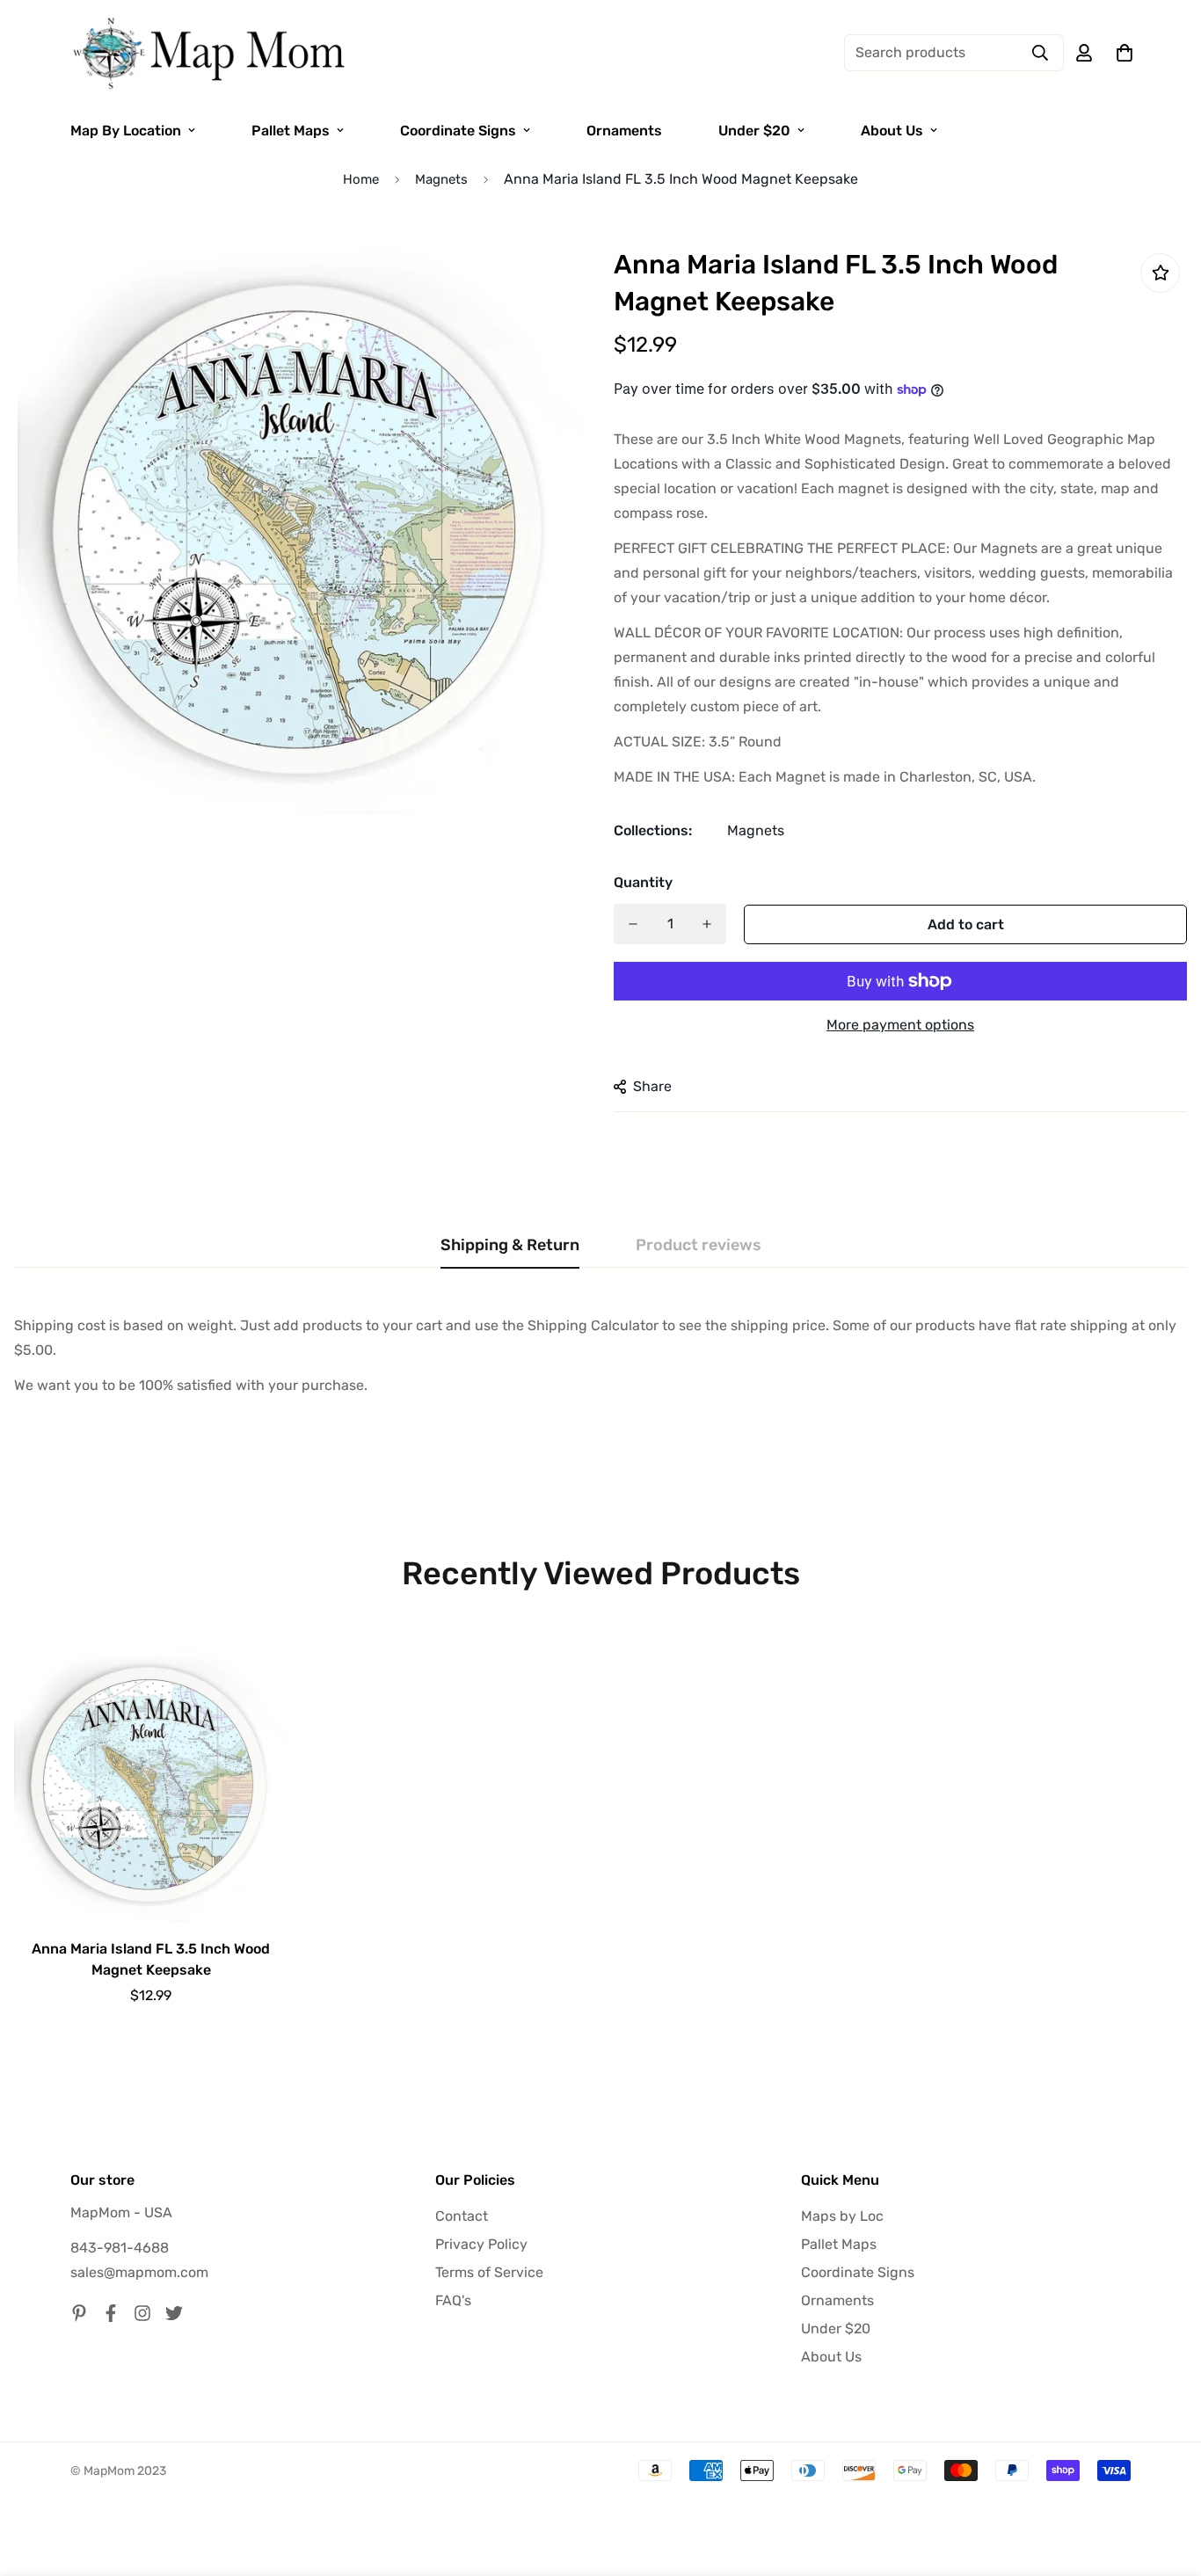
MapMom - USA (121, 2212)
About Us (892, 131)
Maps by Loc (842, 2216)
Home (361, 179)
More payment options (900, 1025)
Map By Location (126, 131)
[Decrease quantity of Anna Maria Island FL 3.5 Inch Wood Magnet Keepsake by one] (633, 924)
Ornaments (624, 131)
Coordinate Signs (458, 131)
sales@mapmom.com (139, 2272)
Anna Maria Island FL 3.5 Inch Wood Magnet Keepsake (151, 1959)
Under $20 (754, 131)
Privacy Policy (481, 2244)
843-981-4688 (120, 2248)
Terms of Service (489, 2272)
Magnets (441, 179)
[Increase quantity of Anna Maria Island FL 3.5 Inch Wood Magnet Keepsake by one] (707, 924)
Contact (462, 2216)
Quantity (643, 882)
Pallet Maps (291, 131)
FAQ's (453, 2300)
